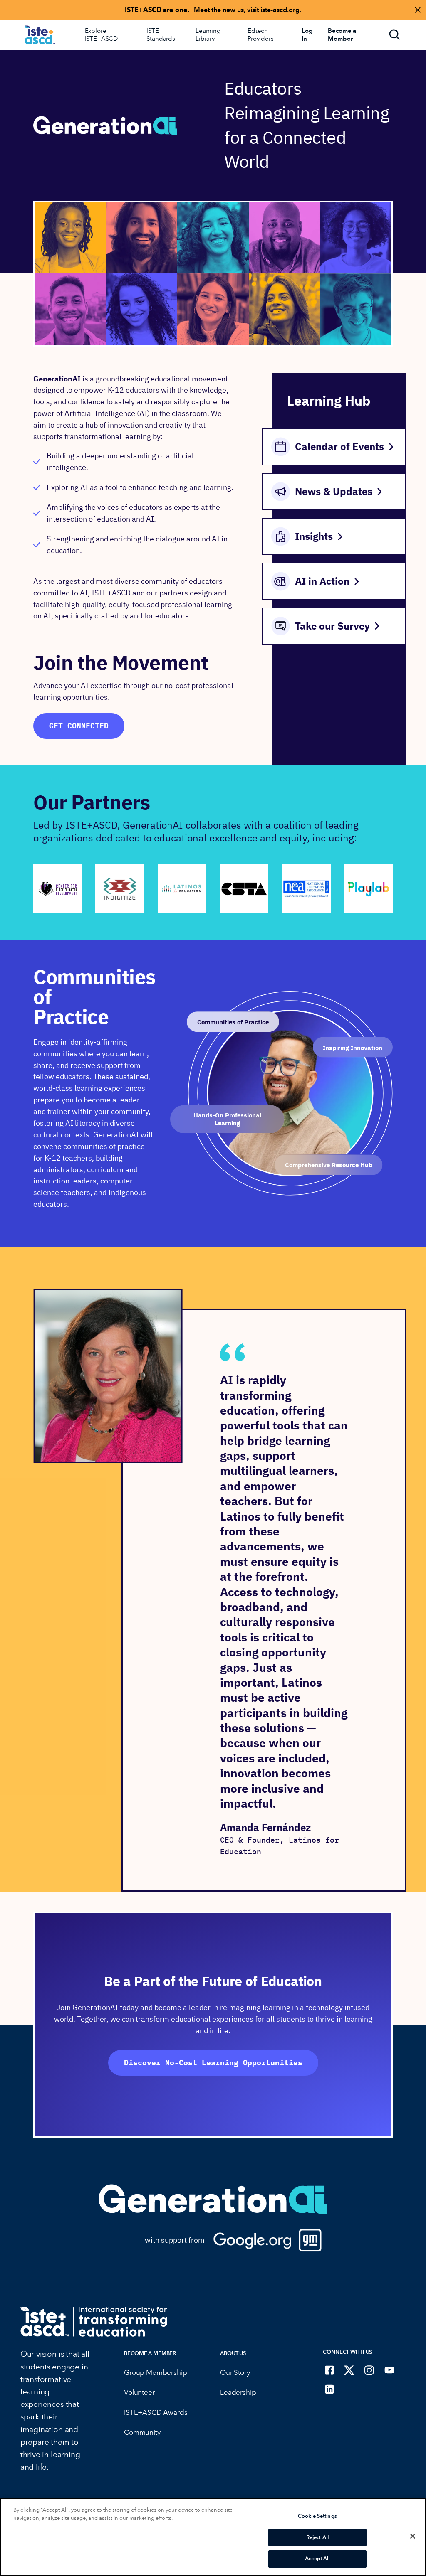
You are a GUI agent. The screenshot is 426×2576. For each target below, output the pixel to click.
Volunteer (139, 2393)
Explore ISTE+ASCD (102, 35)
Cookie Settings (317, 2516)
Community (142, 2432)
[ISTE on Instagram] (369, 2370)
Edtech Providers (261, 35)
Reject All (317, 2537)
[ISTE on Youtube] (389, 2370)
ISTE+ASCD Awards (156, 2412)
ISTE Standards (161, 35)
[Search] (395, 35)
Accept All (317, 2559)
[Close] (413, 2536)
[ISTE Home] (40, 35)
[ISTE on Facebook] (329, 2370)
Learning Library (208, 35)
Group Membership (155, 2373)
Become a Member (150, 2353)
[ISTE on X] (349, 2370)
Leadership (238, 2393)
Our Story (235, 2373)
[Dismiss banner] (418, 10)
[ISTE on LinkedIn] (329, 2389)
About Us (233, 2353)
